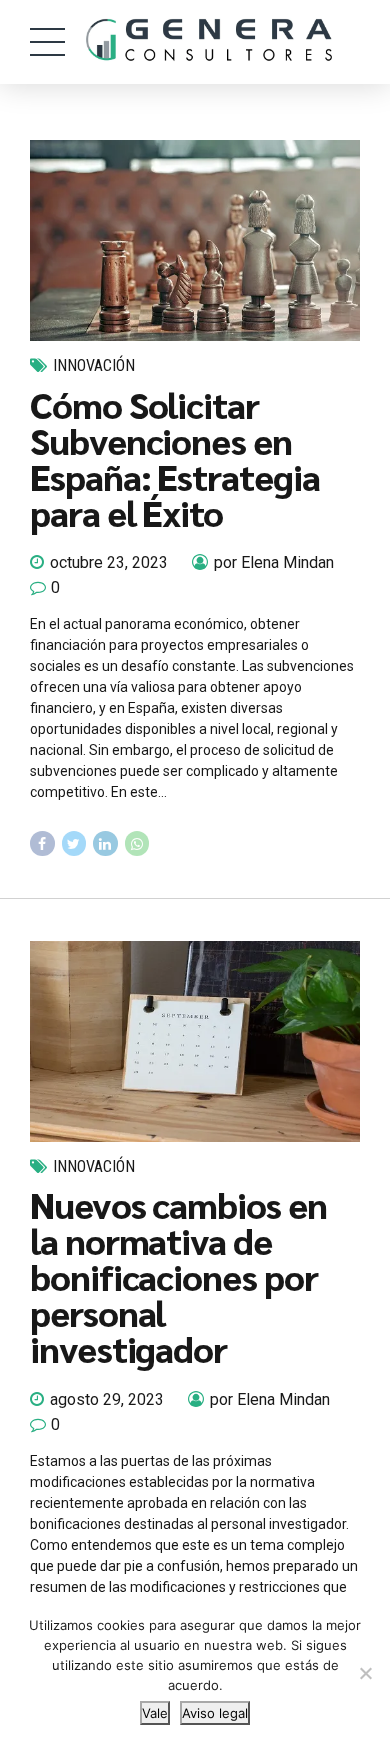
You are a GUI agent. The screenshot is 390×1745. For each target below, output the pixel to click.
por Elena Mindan (274, 562)
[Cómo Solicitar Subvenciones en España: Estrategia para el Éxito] (195, 240)
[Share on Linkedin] (105, 843)
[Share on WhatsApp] (137, 843)
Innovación (94, 365)
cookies (121, 1625)
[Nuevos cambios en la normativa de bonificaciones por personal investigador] (195, 1041)
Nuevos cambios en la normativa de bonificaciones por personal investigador (178, 1276)
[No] (365, 1673)
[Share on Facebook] (42, 843)
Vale (155, 1713)
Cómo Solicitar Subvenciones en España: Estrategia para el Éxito (175, 458)
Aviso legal (215, 1713)
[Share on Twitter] (74, 843)
